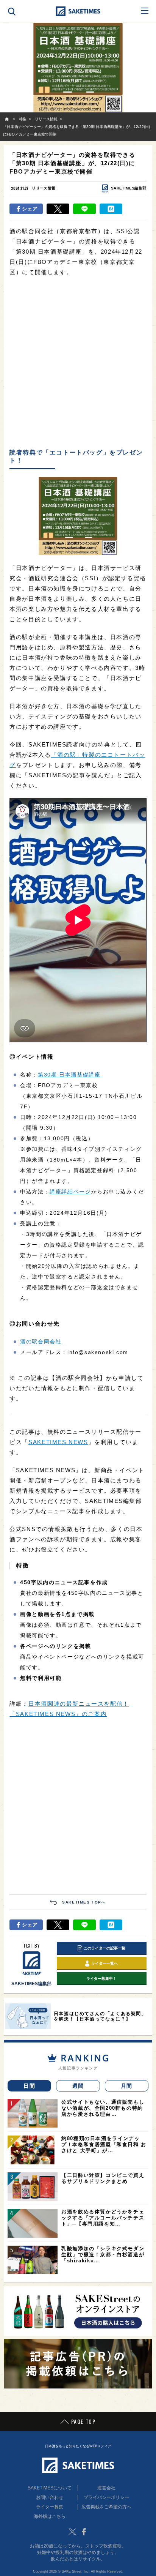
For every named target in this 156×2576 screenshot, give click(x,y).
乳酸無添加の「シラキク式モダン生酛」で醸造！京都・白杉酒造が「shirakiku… (103, 2255)
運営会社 (106, 2488)
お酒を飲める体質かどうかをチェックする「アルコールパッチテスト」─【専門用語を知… (103, 2218)
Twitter (72, 2532)
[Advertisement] (78, 363)
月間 (127, 2086)
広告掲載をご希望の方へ (106, 2507)
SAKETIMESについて (50, 2488)
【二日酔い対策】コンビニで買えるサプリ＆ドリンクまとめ (103, 2178)
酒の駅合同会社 (41, 1342)
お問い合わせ (50, 2497)
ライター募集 (50, 2507)
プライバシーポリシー (106, 2497)
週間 (78, 2086)
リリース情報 (44, 188)
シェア (30, 209)
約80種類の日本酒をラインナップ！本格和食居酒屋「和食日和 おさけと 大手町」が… (104, 2144)
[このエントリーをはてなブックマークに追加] (111, 209)
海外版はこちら (50, 2516)
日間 (29, 2086)
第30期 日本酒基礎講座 (69, 1075)
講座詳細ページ (70, 1192)
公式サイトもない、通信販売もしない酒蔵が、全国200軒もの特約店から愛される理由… (103, 2108)
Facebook (84, 2532)
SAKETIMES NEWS (58, 1442)
